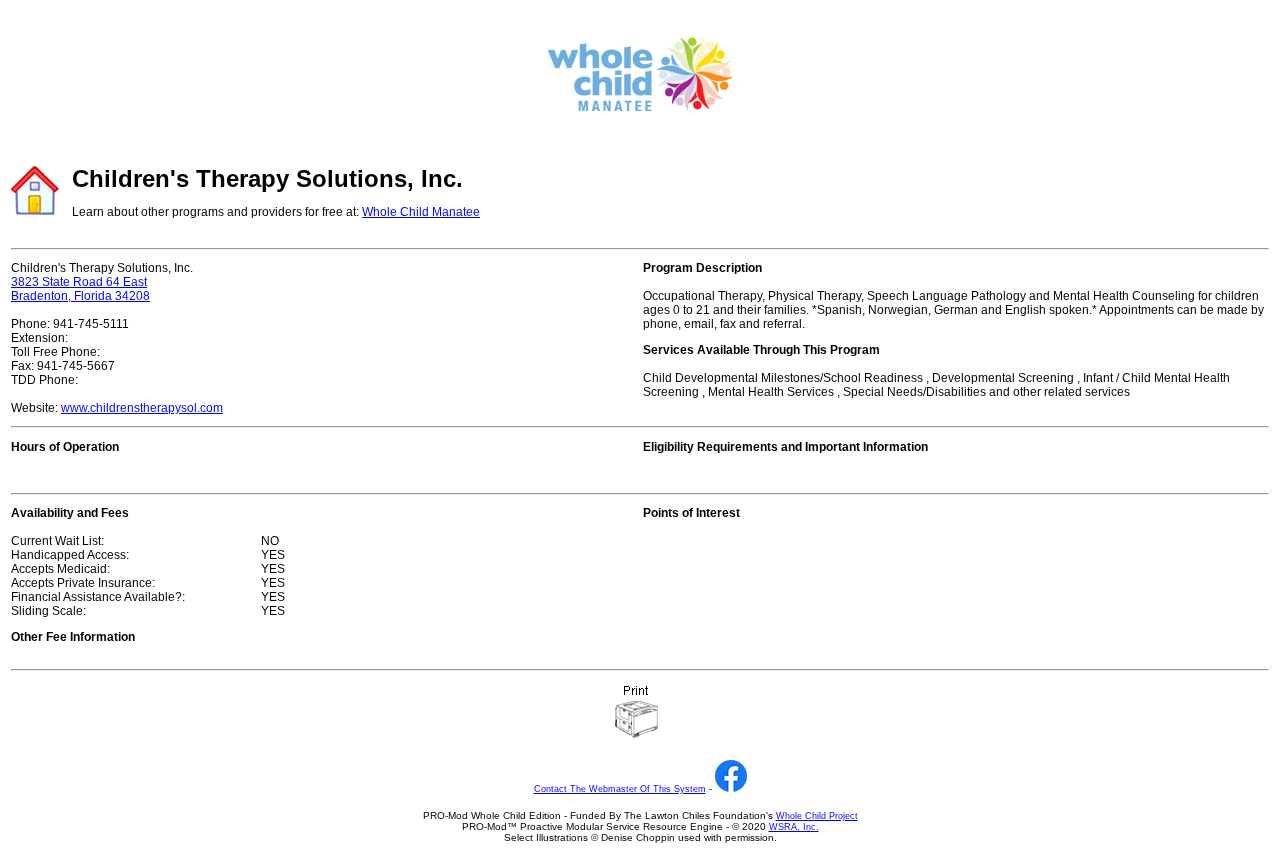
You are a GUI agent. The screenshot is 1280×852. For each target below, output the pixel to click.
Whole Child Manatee (421, 212)
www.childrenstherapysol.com (142, 408)
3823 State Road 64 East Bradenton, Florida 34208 (80, 289)
